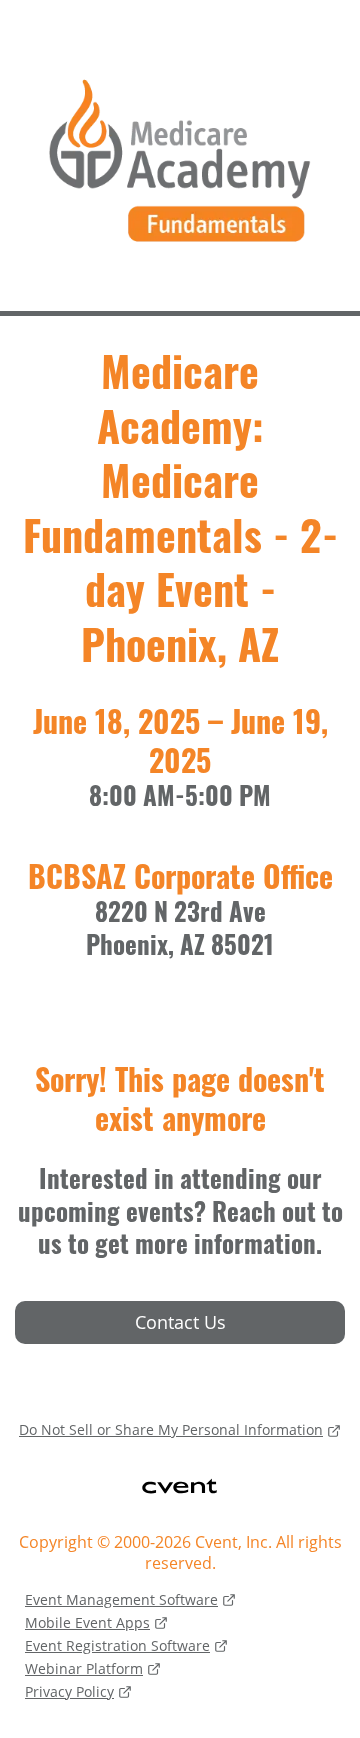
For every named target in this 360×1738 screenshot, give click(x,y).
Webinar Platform (84, 1668)
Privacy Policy (69, 1691)
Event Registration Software (117, 1645)
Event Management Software (121, 1599)
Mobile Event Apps (87, 1622)
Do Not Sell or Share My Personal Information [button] (171, 1429)
